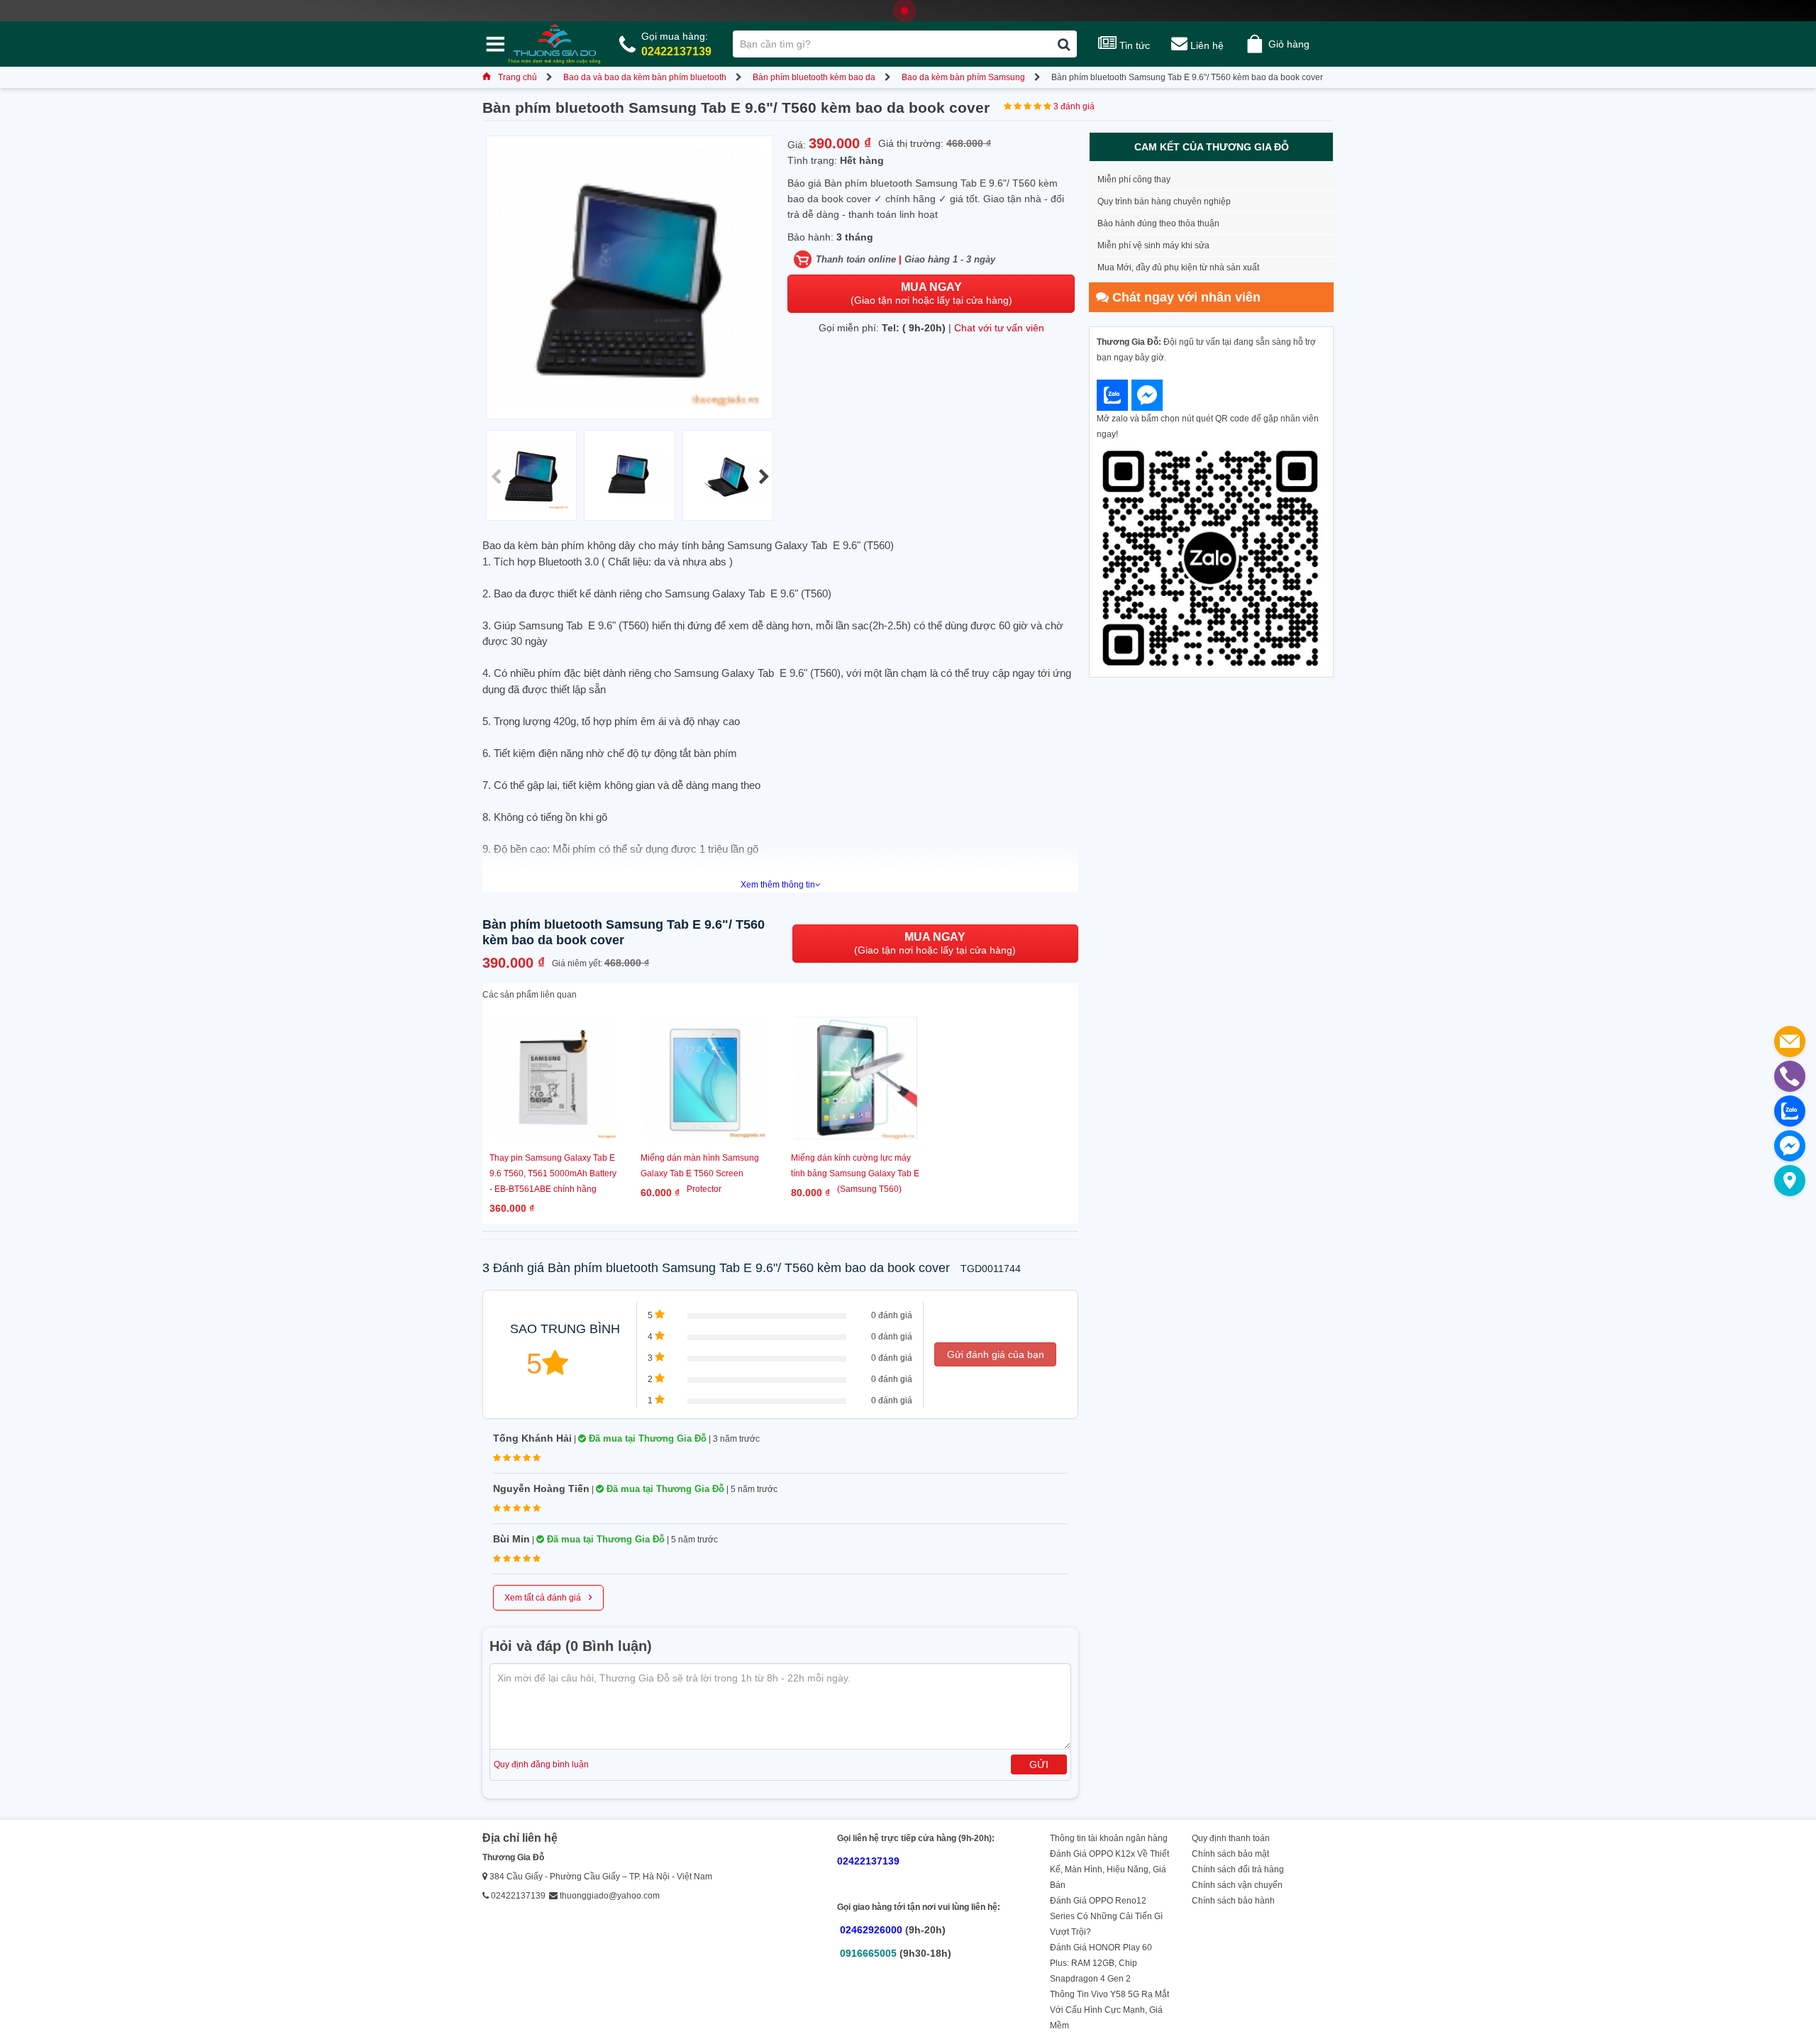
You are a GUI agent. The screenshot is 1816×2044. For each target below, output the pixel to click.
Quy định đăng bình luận (541, 1764)
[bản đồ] (1790, 1181)
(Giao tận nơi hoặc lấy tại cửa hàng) (931, 293)
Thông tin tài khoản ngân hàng (1109, 1838)
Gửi (1039, 1764)
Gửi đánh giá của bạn (996, 1354)
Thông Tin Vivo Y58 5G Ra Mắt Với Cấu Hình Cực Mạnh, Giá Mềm (1109, 2010)
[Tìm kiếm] (1064, 44)
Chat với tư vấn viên (999, 328)
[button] (764, 477)
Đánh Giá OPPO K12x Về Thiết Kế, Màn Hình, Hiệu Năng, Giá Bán (1109, 1869)
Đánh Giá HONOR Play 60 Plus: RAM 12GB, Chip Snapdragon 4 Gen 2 (1101, 1963)
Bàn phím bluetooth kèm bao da (814, 77)
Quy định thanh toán (1231, 1838)
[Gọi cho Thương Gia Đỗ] (1790, 1076)
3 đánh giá (1074, 106)
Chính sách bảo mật (1230, 1854)
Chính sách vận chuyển (1237, 1885)
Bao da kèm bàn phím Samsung (963, 77)
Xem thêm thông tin (778, 885)
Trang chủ (517, 77)
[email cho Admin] (1790, 1042)
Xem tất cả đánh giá (548, 1596)
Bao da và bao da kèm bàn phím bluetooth (645, 77)
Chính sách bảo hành (1233, 1901)
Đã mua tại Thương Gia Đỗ (646, 1438)
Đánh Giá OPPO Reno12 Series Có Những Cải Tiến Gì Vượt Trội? (1106, 1916)
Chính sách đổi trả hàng (1238, 1869)
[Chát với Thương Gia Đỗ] (1112, 395)
